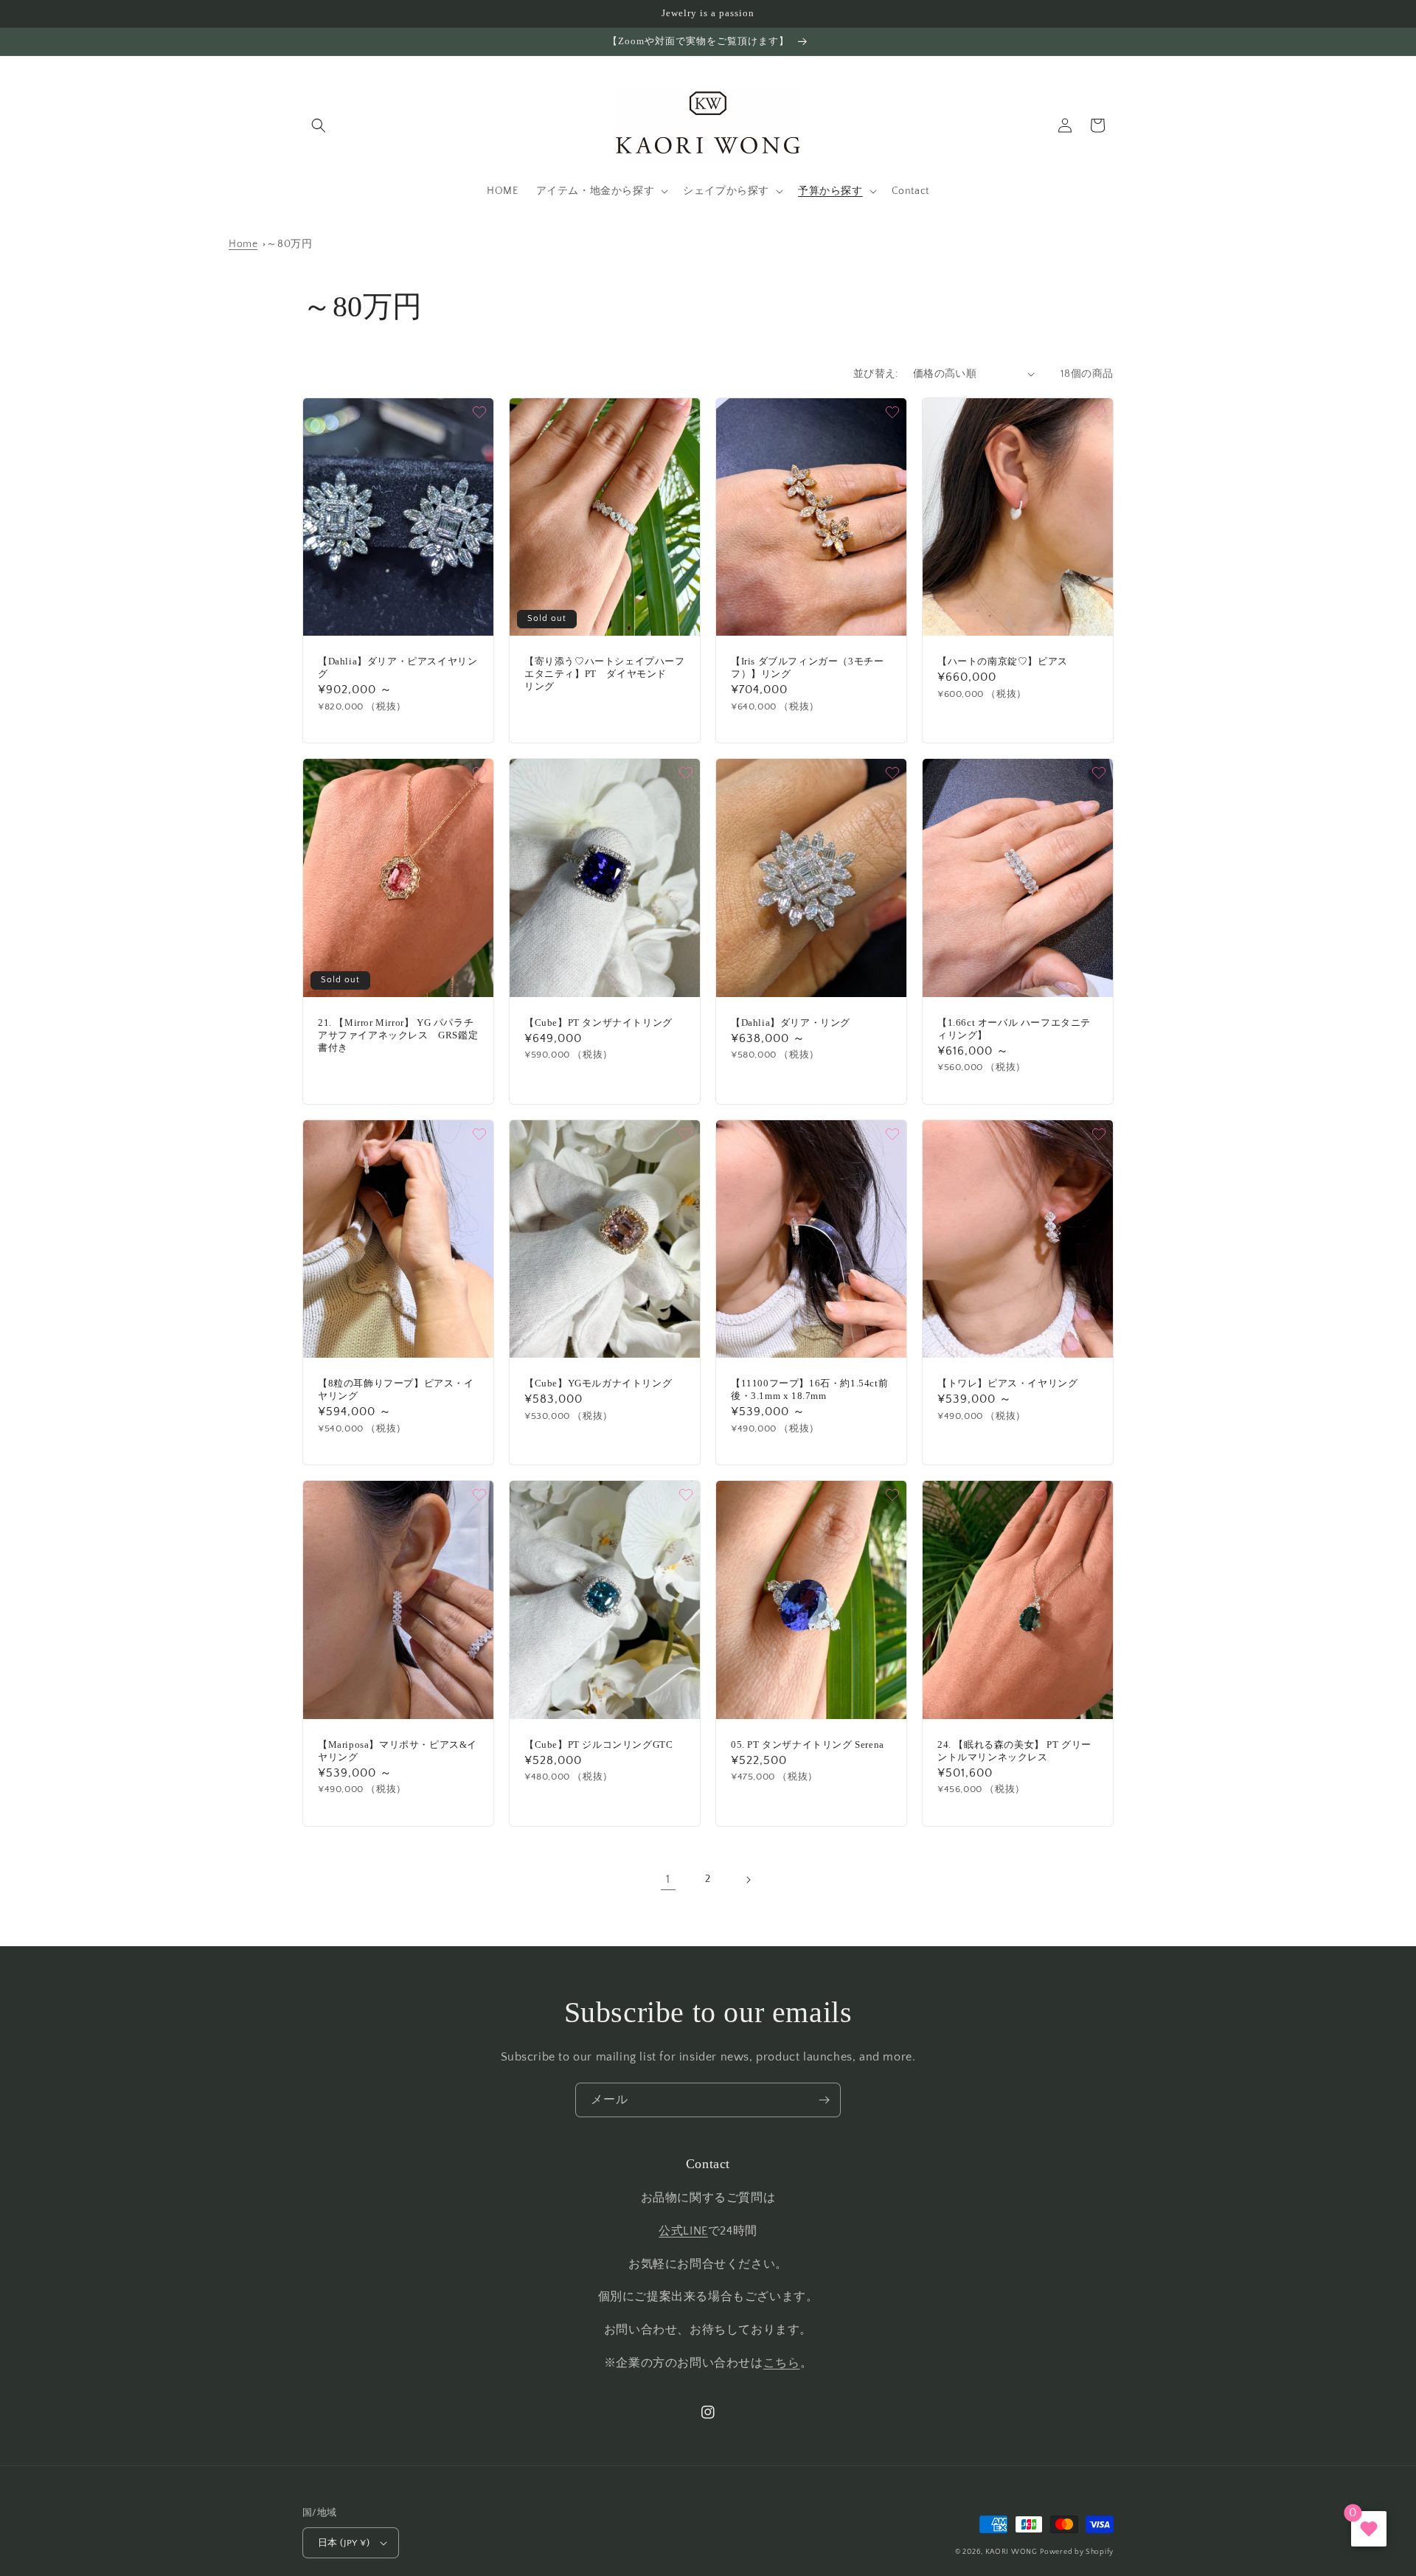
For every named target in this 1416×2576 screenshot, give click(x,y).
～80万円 (289, 244)
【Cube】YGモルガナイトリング (598, 1383)
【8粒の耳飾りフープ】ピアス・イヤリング (396, 1389)
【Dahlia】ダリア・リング (791, 1023)
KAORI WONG (1011, 2552)
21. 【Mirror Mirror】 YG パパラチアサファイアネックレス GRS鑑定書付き (398, 1035)
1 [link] (668, 1879)
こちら (782, 2363)
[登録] (824, 2100)
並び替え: (876, 374)
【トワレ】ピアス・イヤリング (1007, 1383)
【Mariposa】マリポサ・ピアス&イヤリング (398, 1751)
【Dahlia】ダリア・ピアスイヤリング (398, 667)
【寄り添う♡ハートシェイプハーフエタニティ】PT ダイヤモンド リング (605, 674)
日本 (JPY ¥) (344, 2543)
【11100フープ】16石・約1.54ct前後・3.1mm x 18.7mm (809, 1389)
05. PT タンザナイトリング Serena (808, 1744)
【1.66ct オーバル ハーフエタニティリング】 (1014, 1029)
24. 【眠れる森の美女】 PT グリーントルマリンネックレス (1014, 1751)
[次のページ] (748, 1880)
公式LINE (683, 2231)
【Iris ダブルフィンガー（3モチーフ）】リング (807, 667)
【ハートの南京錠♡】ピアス (1003, 661)
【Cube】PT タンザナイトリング (598, 1023)
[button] (319, 125)
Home (243, 244)
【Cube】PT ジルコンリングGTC (598, 1744)
